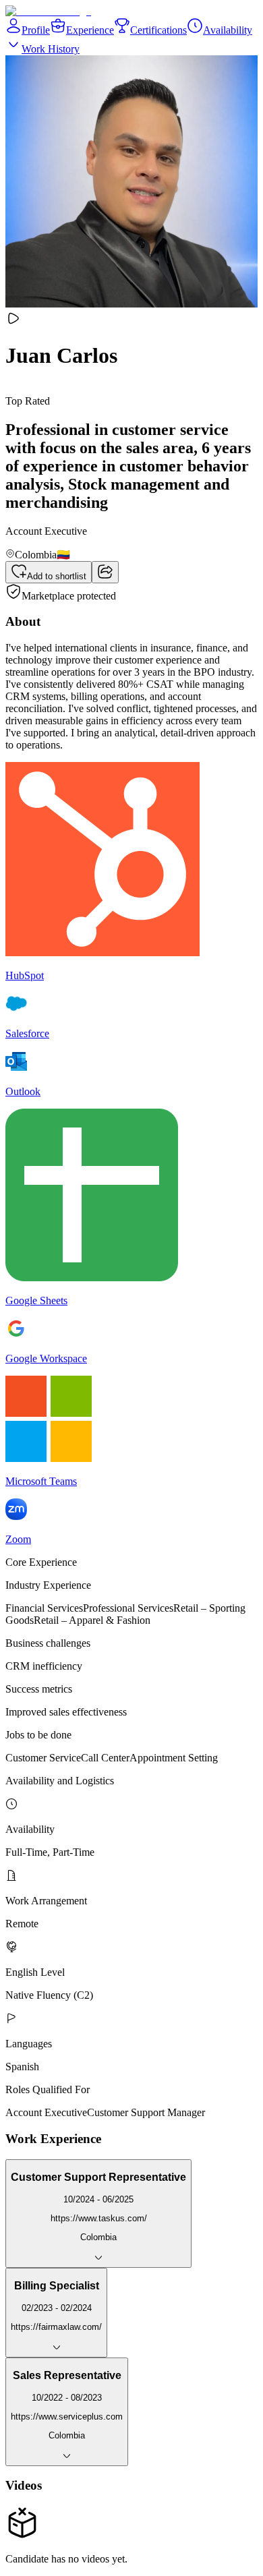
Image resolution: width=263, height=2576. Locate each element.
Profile (36, 30)
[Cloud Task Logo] (48, 11)
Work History (51, 49)
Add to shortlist (57, 576)
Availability (228, 30)
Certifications (158, 30)
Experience (90, 30)
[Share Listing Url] (105, 572)
